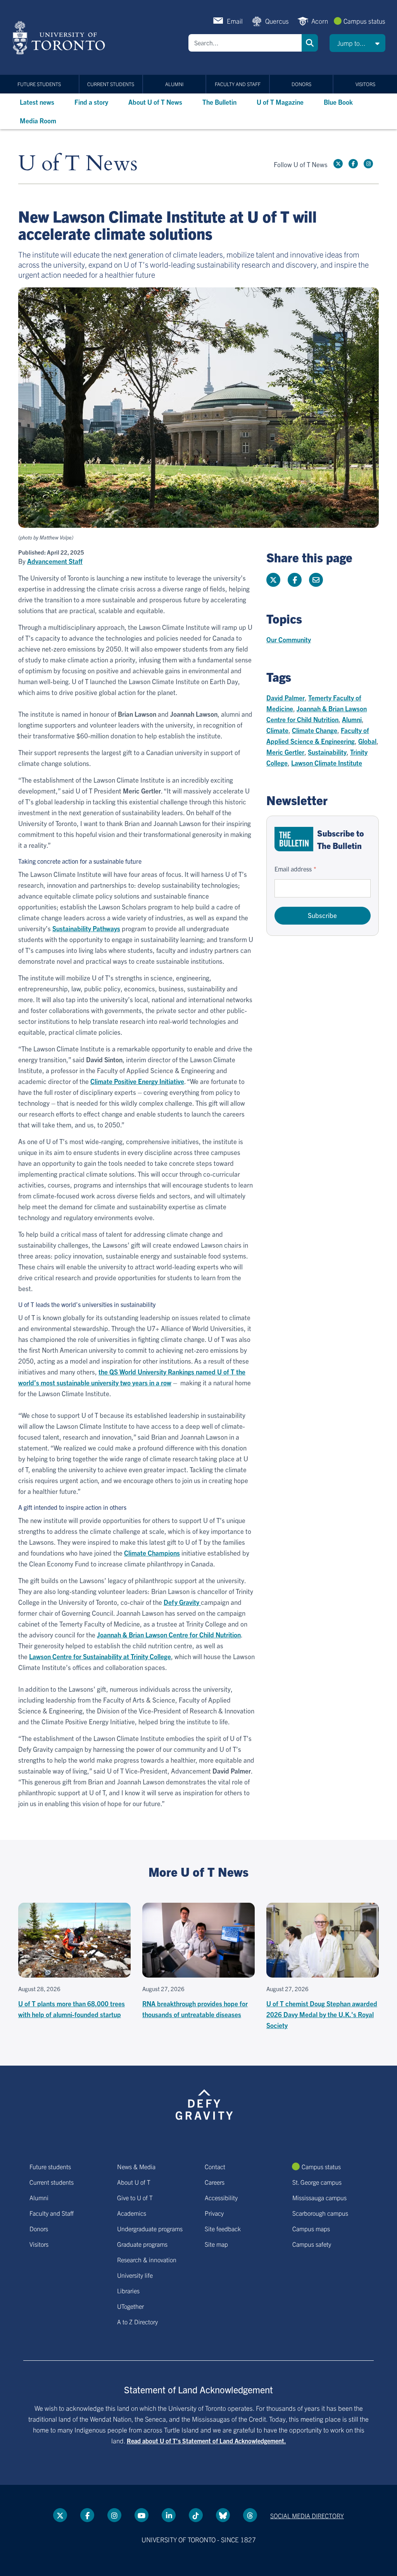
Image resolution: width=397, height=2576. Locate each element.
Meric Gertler (285, 752)
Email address (293, 869)
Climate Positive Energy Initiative (137, 1081)
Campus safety (312, 2244)
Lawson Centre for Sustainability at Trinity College (100, 1656)
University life (135, 2275)
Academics (132, 2213)
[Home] (60, 38)
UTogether (130, 2306)
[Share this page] (316, 580)
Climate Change (315, 730)
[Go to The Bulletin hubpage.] (294, 839)
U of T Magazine (280, 102)
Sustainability (327, 752)
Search (310, 43)
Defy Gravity (182, 1602)
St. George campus (317, 2182)
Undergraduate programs (150, 2228)
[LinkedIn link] (169, 2515)
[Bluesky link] (223, 2515)
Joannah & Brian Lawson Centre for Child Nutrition (169, 1635)
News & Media (136, 2166)
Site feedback (223, 2228)
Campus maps (311, 2228)
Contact (215, 2166)
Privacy (214, 2213)
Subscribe (322, 915)
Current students (111, 84)
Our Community (289, 639)
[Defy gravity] (204, 2103)
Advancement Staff (55, 561)
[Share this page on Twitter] (273, 580)
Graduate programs (142, 2244)
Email (235, 21)
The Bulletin (219, 102)
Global (367, 741)
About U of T (134, 2182)
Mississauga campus (319, 2197)
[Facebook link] (353, 164)
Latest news (37, 102)
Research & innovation (147, 2260)
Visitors (365, 84)
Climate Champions (152, 1553)
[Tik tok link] (196, 2515)
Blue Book (338, 102)
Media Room (38, 120)
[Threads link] (250, 2515)
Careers (215, 2182)
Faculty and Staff (238, 84)
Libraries (128, 2291)
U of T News (78, 164)
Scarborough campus (320, 2213)
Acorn (320, 21)
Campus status (364, 21)
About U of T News (155, 102)
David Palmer (286, 698)
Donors (301, 84)
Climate (277, 730)
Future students (39, 84)
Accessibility (221, 2197)
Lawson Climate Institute (327, 763)
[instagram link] (368, 164)
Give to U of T (135, 2197)
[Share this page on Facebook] (295, 580)
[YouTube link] (142, 2515)
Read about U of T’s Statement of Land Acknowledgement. (206, 2441)
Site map (216, 2244)
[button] (357, 43)
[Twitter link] (338, 164)
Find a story (91, 102)
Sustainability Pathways (86, 928)
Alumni (174, 84)
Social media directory (307, 2515)
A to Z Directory (137, 2322)
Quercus (277, 21)
